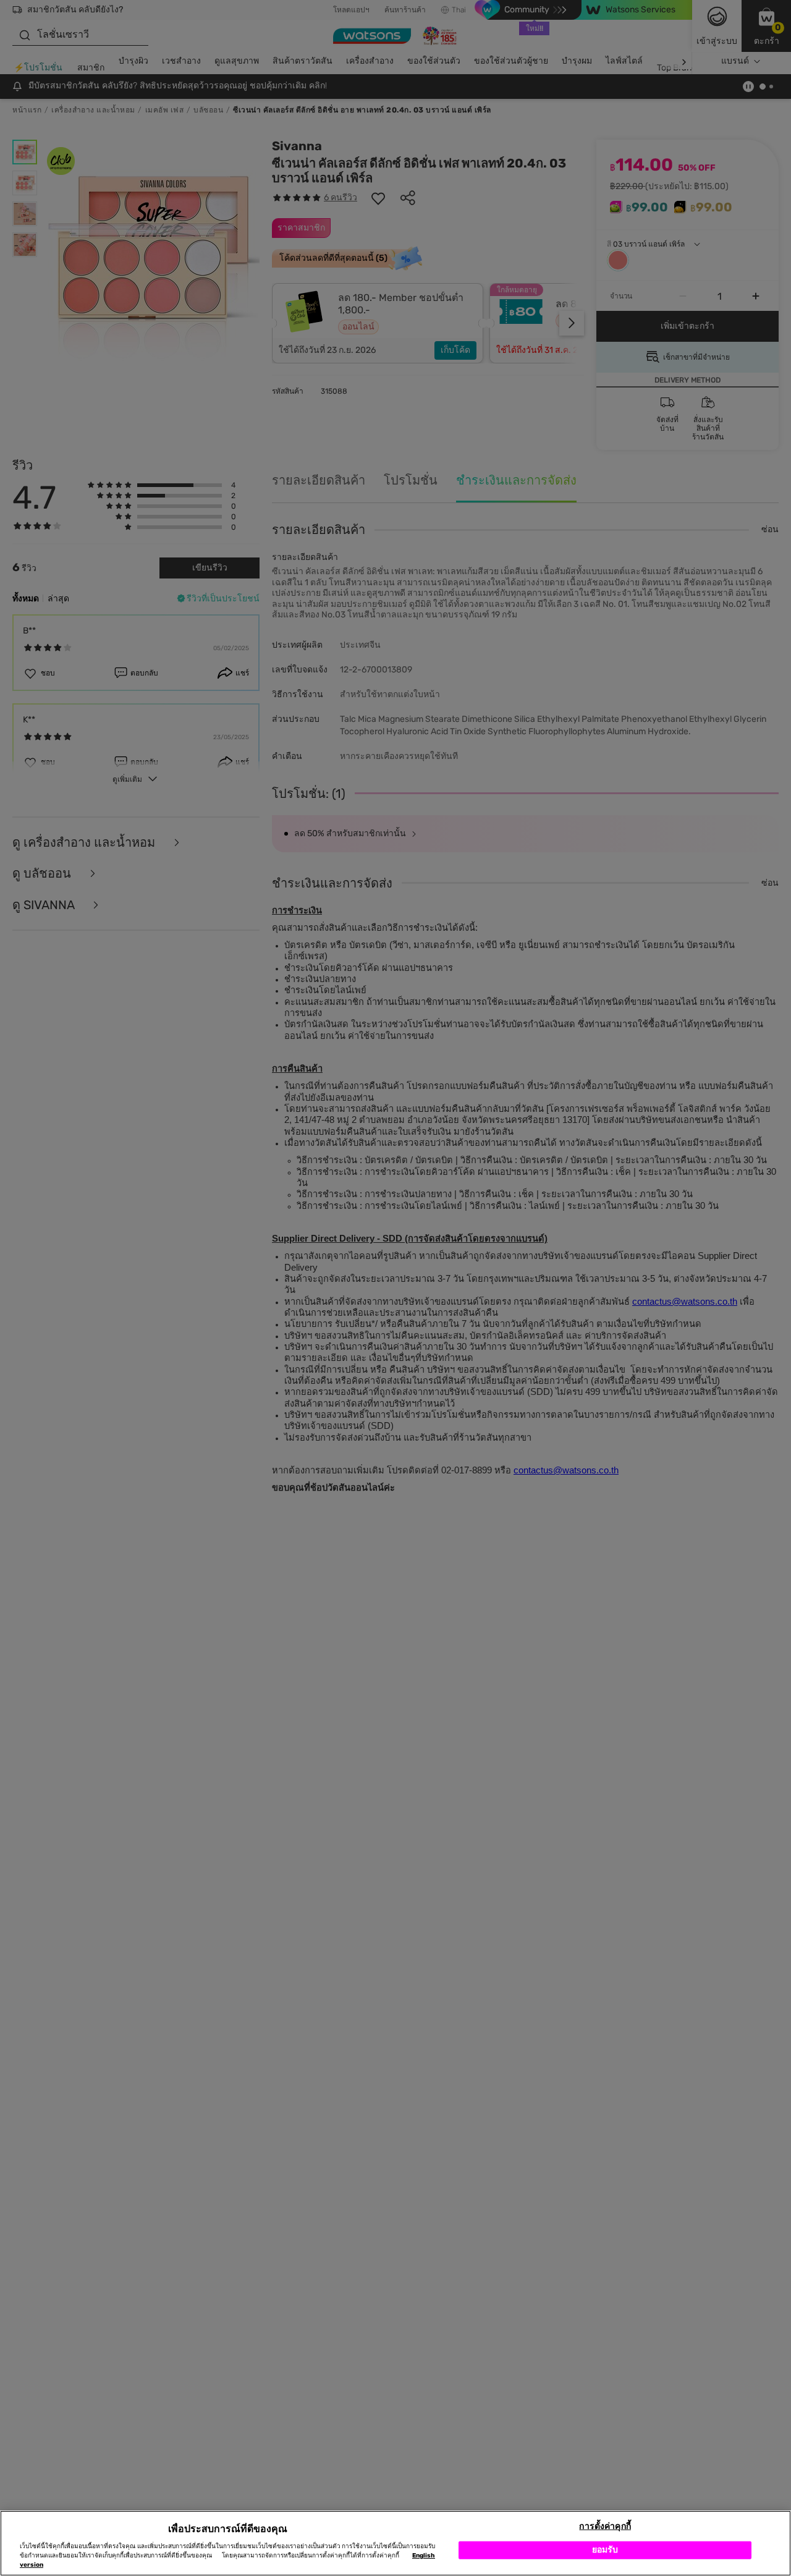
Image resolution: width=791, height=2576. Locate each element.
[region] (395, 2543)
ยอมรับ (605, 2550)
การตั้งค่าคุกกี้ (605, 2526)
